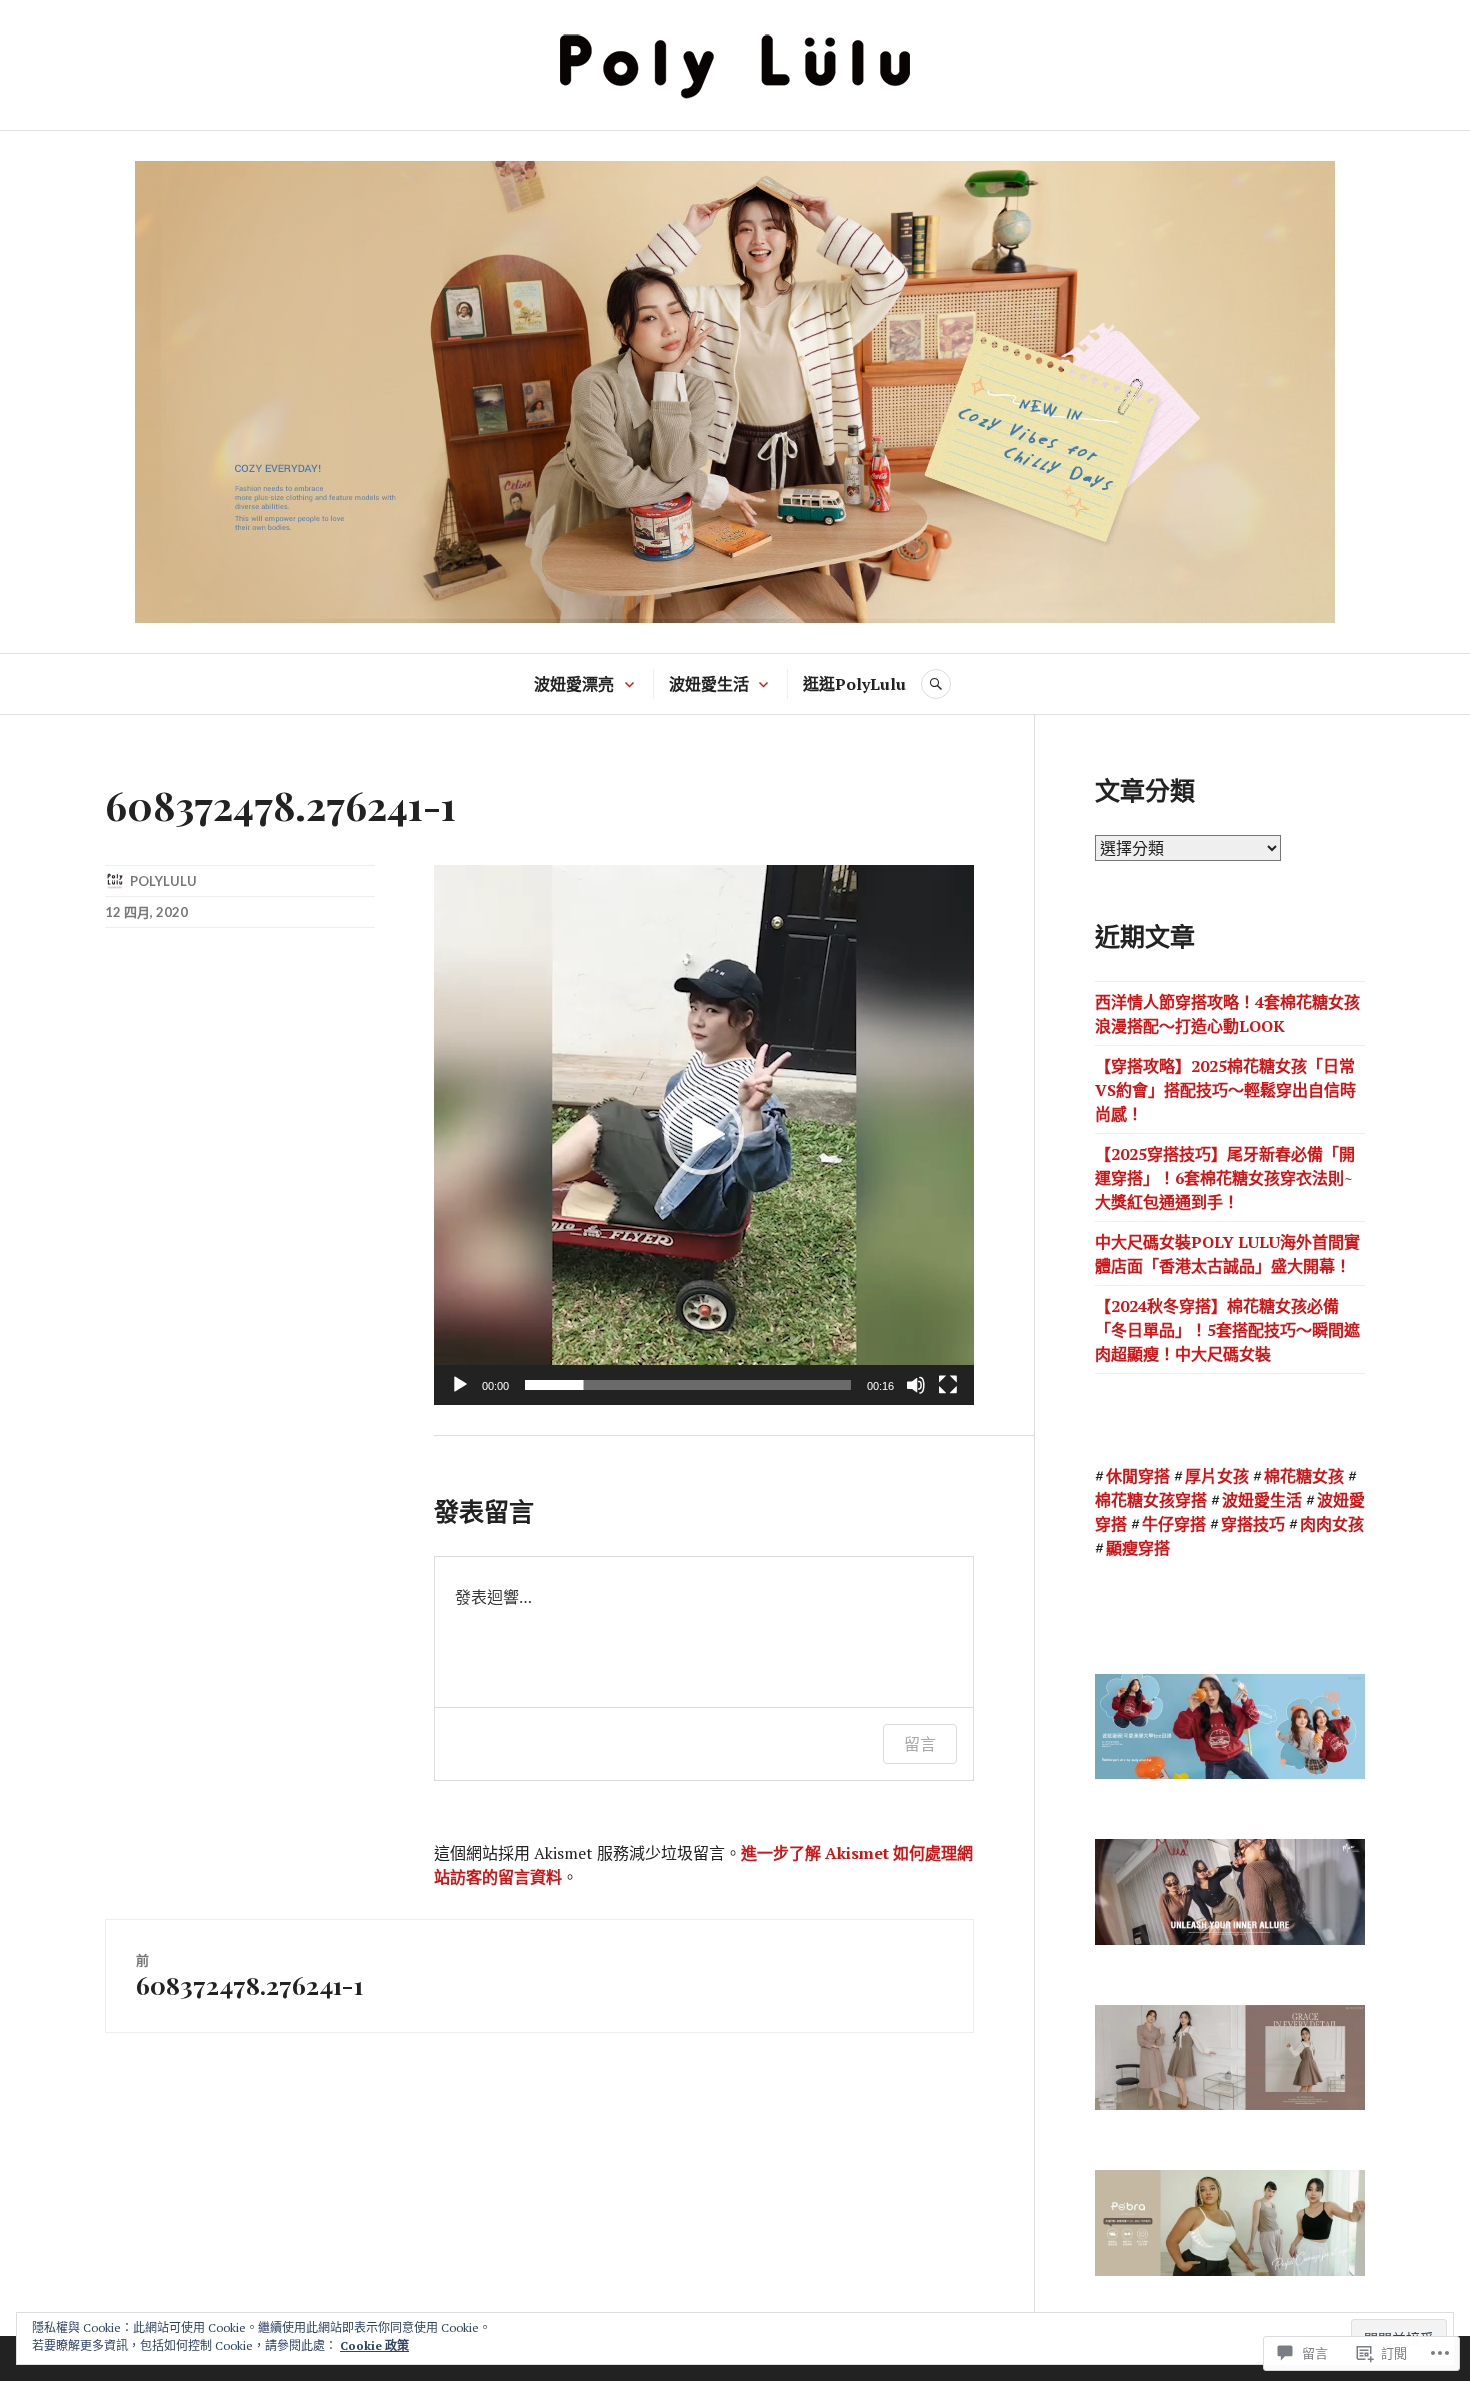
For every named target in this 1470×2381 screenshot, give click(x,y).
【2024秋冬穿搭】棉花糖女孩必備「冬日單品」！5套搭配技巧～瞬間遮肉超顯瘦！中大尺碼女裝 (1227, 1330)
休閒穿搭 (1138, 1476)
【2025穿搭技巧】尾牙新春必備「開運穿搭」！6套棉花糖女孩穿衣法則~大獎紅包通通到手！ (1225, 1178)
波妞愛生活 (709, 684)
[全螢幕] (948, 1385)
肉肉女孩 (1332, 1524)
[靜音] (916, 1385)
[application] (704, 1135)
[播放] (460, 1385)
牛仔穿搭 (1174, 1524)
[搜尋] (936, 684)
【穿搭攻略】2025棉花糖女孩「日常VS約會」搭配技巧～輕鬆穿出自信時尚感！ (1225, 1090)
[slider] (688, 1385)
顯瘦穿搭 (1138, 1548)
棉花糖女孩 (1304, 1476)
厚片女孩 (1217, 1476)
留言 (920, 1744)
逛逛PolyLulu (854, 684)
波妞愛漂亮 (574, 684)
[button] (704, 1135)
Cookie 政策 (374, 2345)
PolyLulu (163, 881)
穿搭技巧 (1253, 1524)
